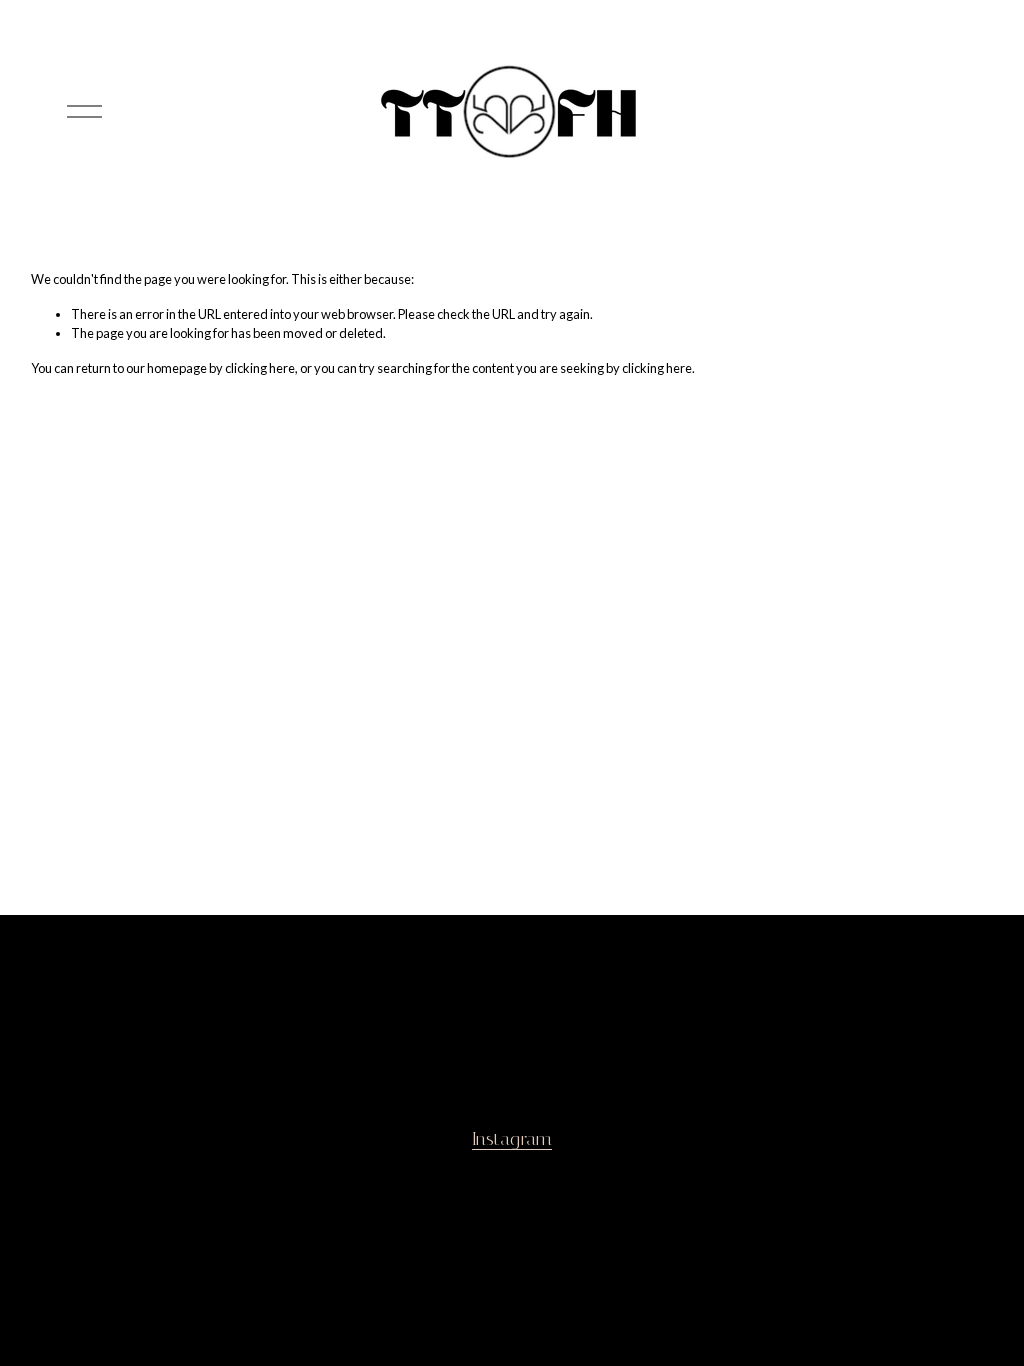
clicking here (260, 368)
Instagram (512, 1139)
